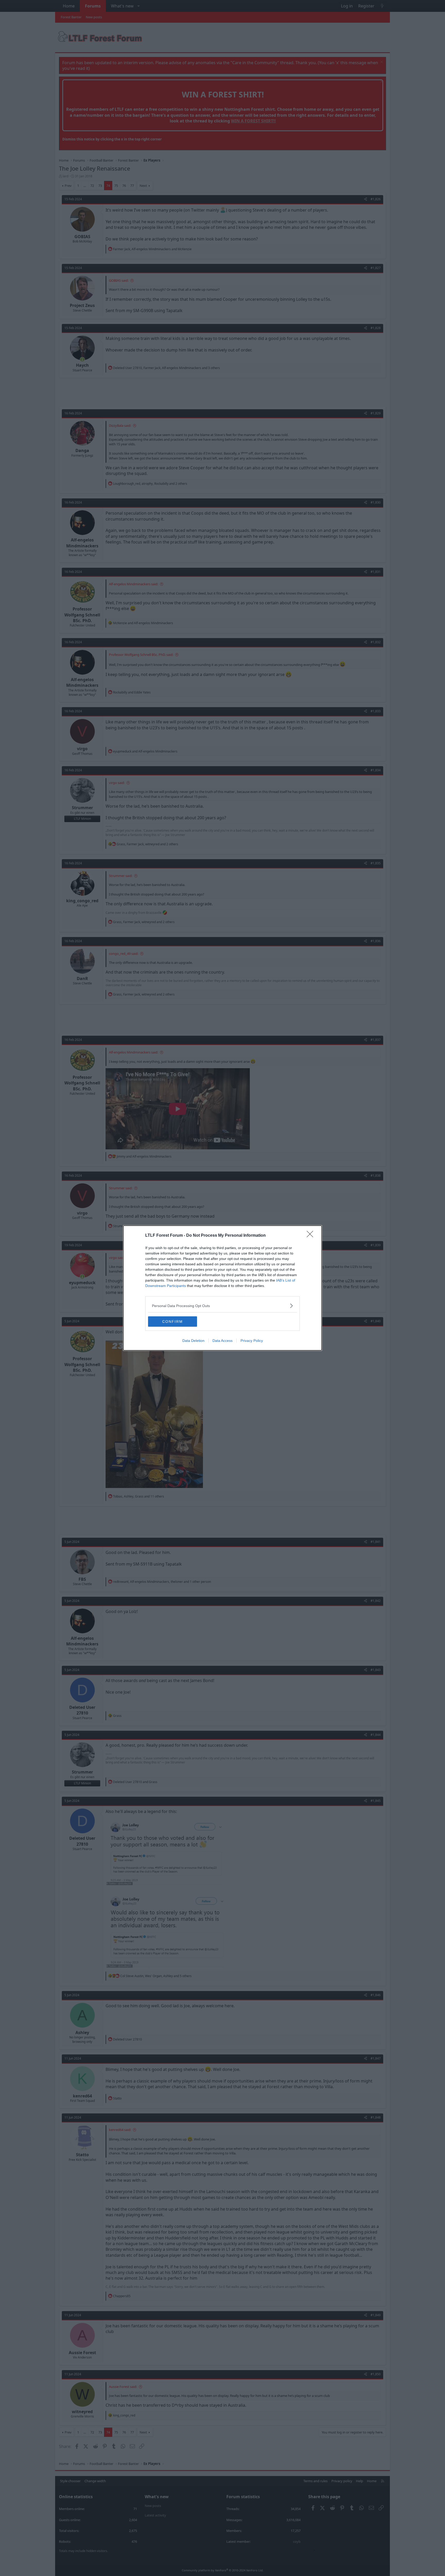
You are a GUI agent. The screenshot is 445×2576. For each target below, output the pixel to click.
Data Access (222, 1341)
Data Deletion (193, 1341)
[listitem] (222, 1306)
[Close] (312, 1236)
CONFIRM (173, 1322)
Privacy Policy (252, 1341)
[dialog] (222, 1288)
